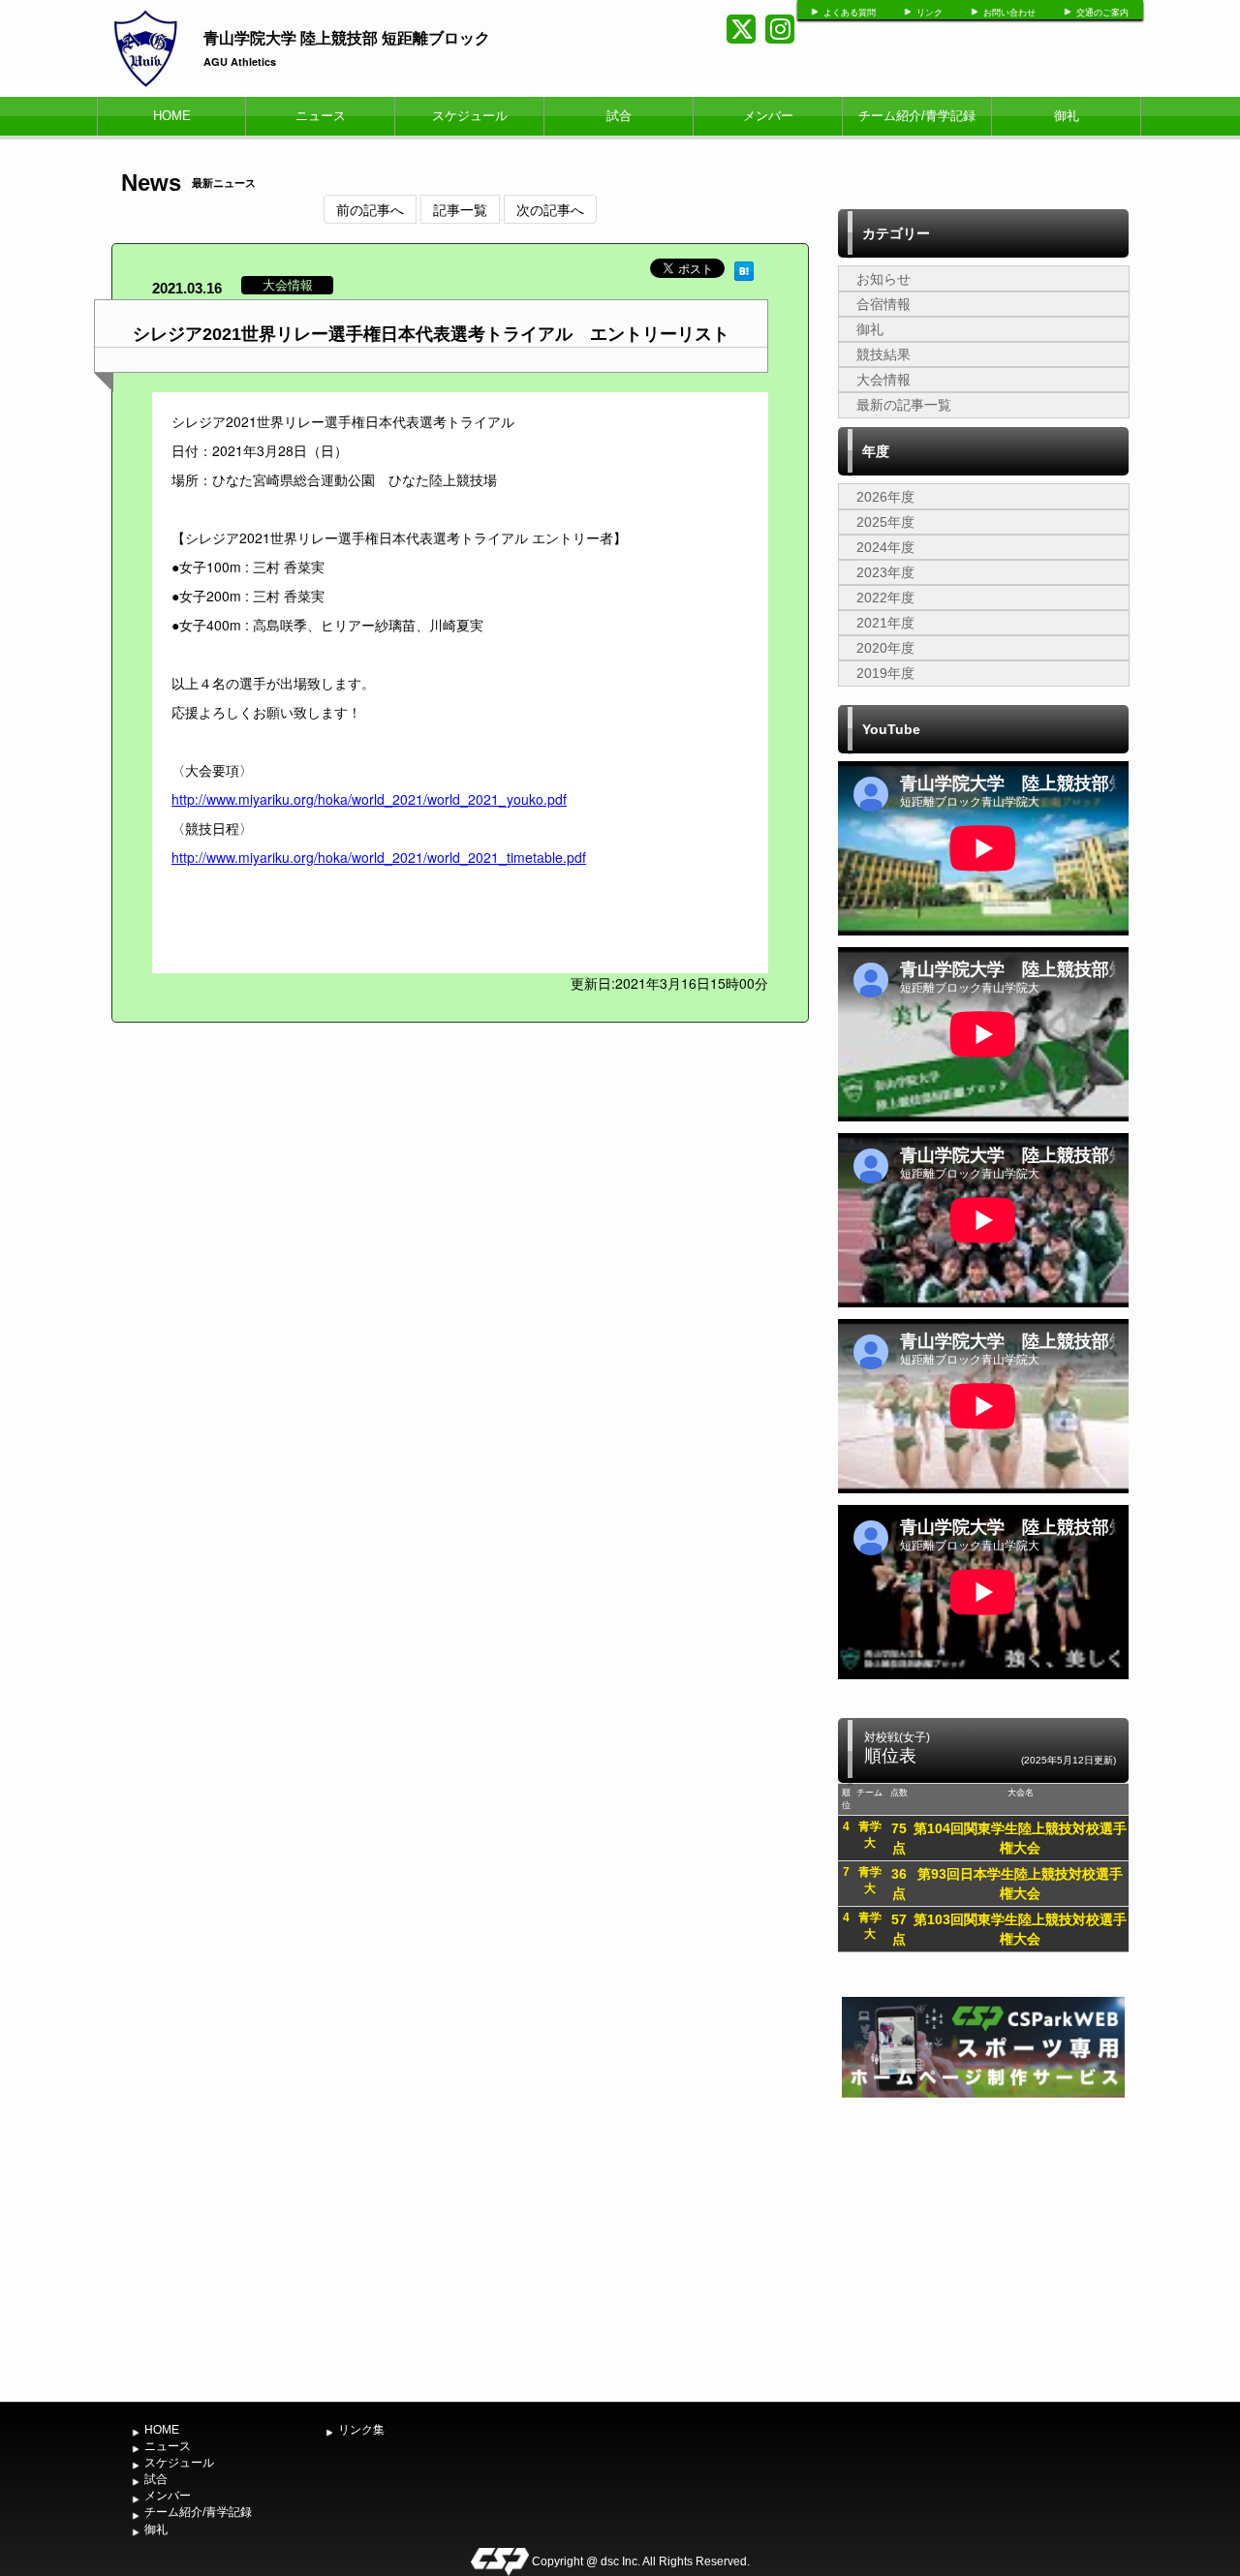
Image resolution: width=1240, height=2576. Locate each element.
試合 (619, 116)
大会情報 (883, 380)
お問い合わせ (1009, 13)
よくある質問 (850, 13)
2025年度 (885, 522)
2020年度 (885, 648)
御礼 (1067, 116)
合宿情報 (883, 304)
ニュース (321, 116)
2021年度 (885, 623)
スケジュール (470, 116)
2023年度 (885, 572)
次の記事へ (550, 209)
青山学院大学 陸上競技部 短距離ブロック (347, 37)
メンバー (768, 116)
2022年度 (885, 598)
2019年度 (885, 673)
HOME (172, 116)
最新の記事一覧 (904, 405)
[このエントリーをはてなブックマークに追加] (744, 268)
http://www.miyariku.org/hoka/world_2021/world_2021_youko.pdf (369, 799)
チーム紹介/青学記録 (917, 116)
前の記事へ (370, 209)
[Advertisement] (983, 2248)
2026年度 (885, 497)
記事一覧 (460, 209)
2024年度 (885, 547)
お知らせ (883, 279)
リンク (930, 13)
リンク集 (361, 2430)
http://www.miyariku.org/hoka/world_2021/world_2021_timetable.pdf (379, 857)
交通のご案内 (1102, 13)
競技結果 (883, 354)
